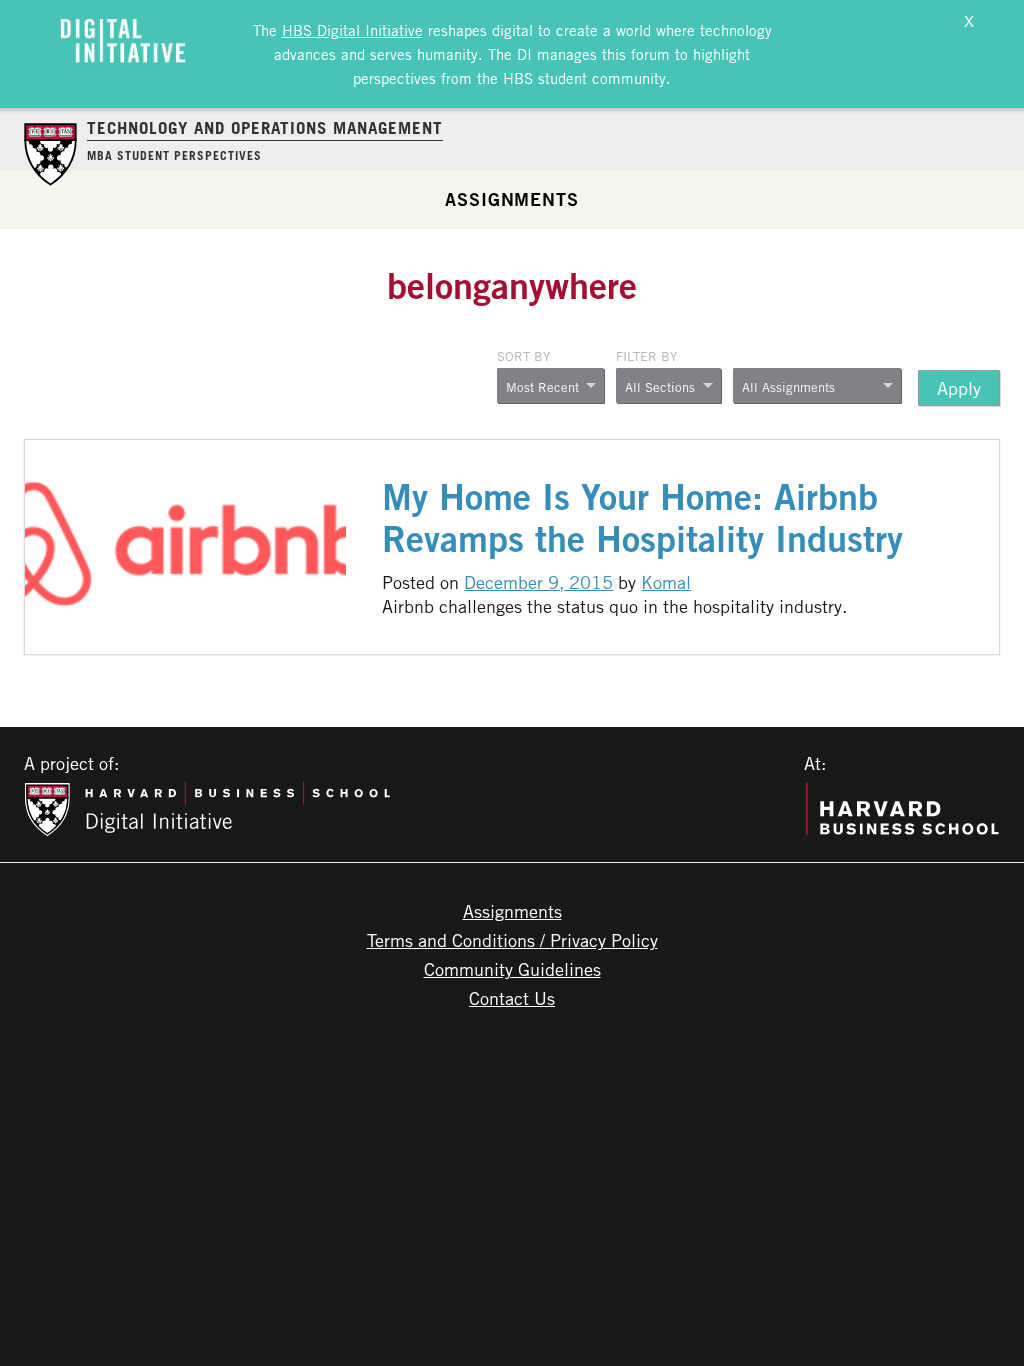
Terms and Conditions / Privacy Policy (512, 940)
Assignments (512, 199)
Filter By (646, 356)
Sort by (523, 356)
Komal (666, 582)
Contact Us (512, 998)
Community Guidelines (512, 969)
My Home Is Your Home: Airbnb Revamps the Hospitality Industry (642, 518)
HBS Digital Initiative (352, 30)
